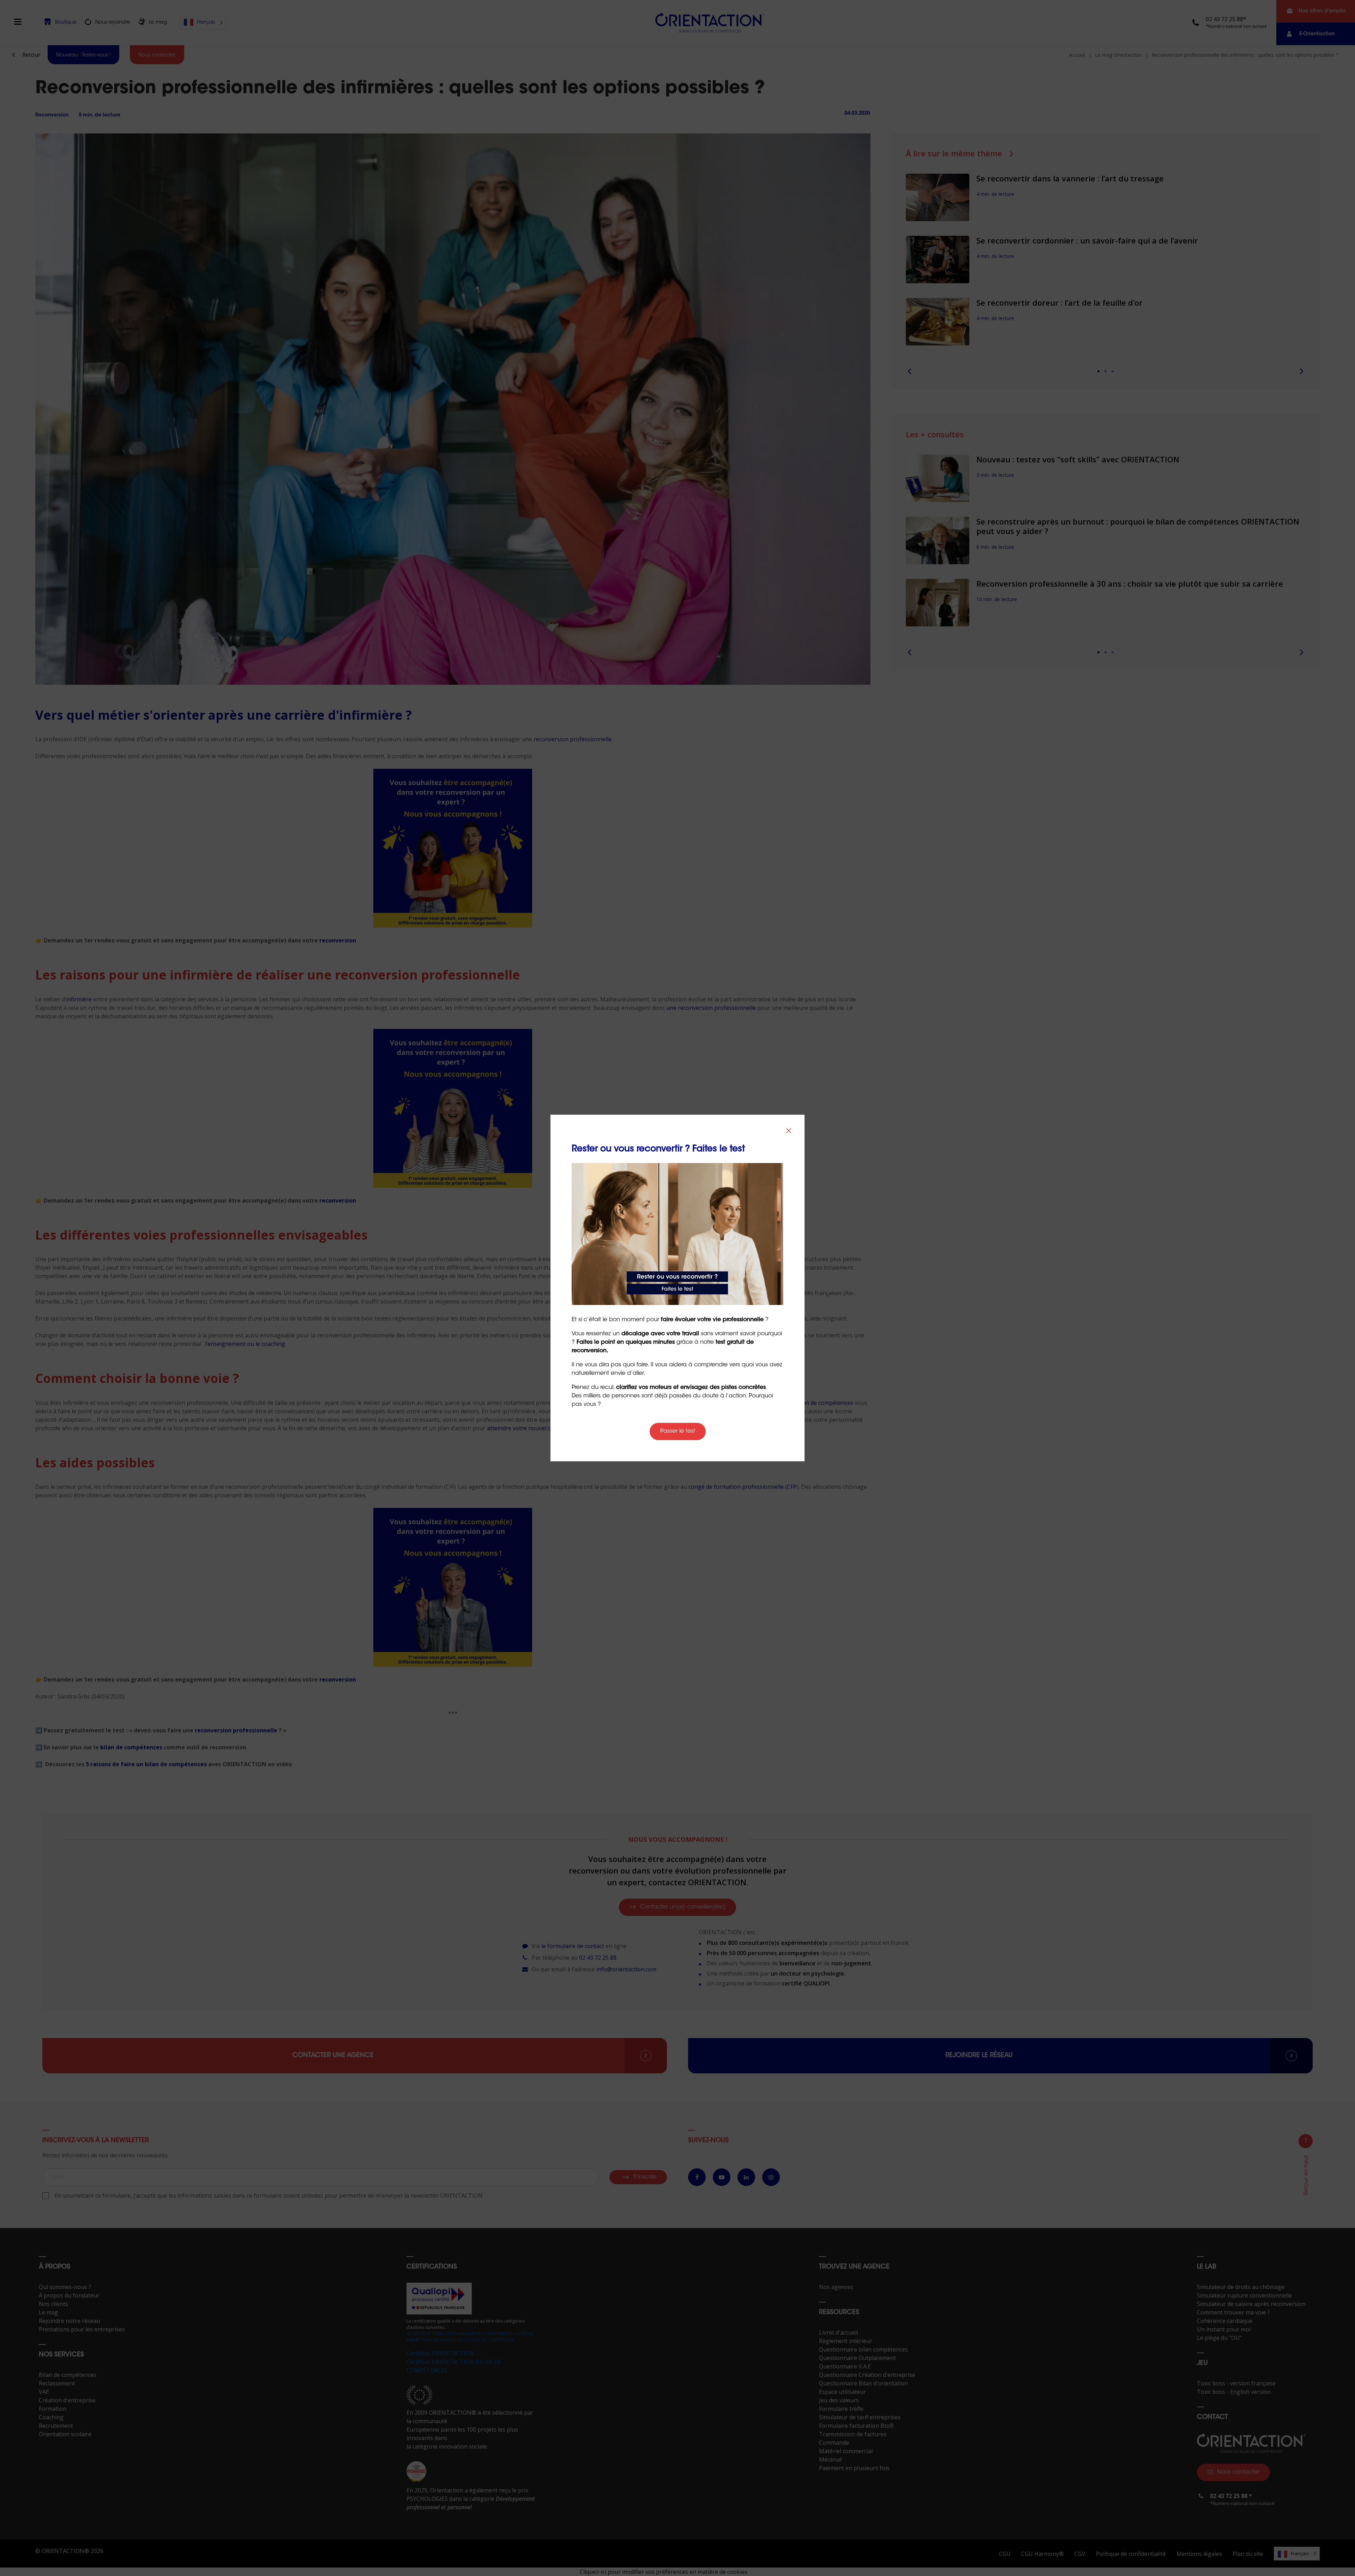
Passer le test (678, 1431)
